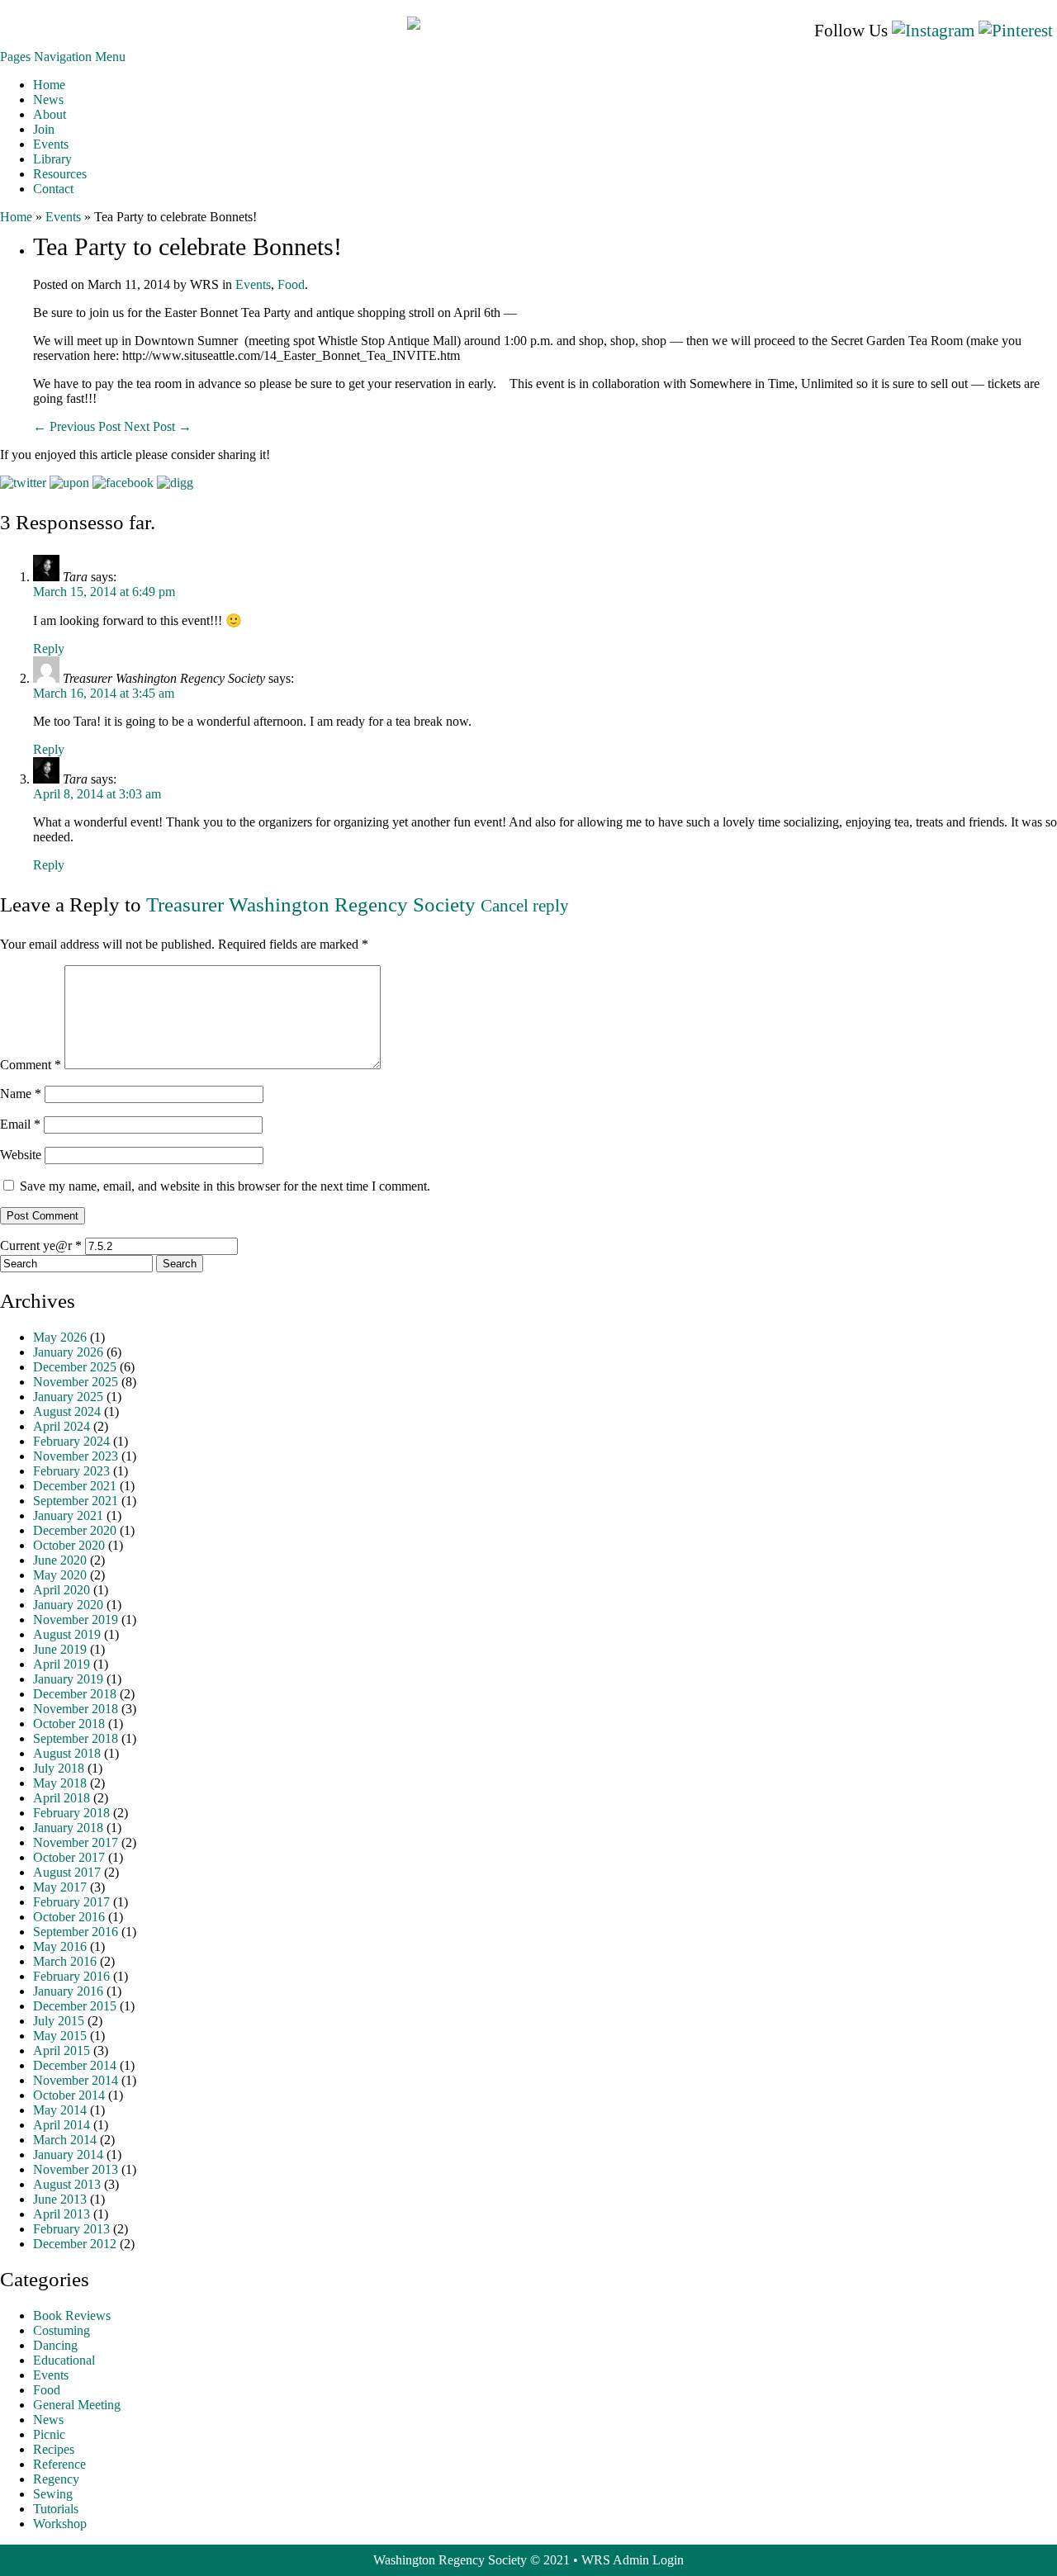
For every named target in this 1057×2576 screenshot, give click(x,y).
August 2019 (67, 1634)
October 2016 (69, 1917)
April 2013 (62, 2214)
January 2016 (68, 1991)
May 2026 (60, 1337)
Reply (49, 649)
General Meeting (77, 2405)
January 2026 (68, 1352)
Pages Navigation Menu (63, 57)
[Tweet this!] (23, 483)
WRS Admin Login (633, 2560)
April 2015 (62, 2050)
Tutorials (56, 2509)
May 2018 (60, 1783)
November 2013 (76, 2169)
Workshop (60, 2524)
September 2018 (76, 1738)
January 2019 (68, 1679)
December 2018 (75, 1694)
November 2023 (76, 1456)
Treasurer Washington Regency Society (311, 904)
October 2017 (69, 1857)
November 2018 (76, 1709)
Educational (64, 2360)
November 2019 (76, 1619)
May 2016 (60, 1946)
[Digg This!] (175, 483)
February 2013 (71, 2229)
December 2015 (75, 2006)
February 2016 (71, 1976)
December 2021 (75, 1486)
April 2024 (62, 1426)
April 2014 (62, 2125)
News (48, 99)
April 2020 (62, 1590)
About (50, 114)
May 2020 (60, 1575)
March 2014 (65, 2140)
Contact (53, 189)
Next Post (158, 426)
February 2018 (71, 1813)
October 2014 (69, 2095)
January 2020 (68, 1605)
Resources (60, 174)
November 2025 (76, 1382)
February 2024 (71, 1441)
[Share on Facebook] (123, 483)
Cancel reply (525, 906)
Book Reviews (72, 2316)
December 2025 (75, 1367)
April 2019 (62, 1664)
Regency (56, 2479)
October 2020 (69, 1545)
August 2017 (67, 1872)
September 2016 (76, 1932)
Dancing (55, 2345)
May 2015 (60, 2036)
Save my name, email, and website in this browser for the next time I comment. (225, 1186)
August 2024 (67, 1411)
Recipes (54, 2449)
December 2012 (75, 2244)
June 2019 (60, 1649)
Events (51, 144)
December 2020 (75, 1530)
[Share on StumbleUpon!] (69, 483)
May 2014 (60, 2110)
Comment (31, 1065)
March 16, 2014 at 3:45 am (104, 693)
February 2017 (71, 1902)
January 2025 (68, 1397)
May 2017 (60, 1887)
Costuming (62, 2330)
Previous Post (78, 426)
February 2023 (71, 1471)
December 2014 (75, 2065)
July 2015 (59, 2021)
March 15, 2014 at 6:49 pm (104, 592)
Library (52, 159)
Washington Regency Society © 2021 (472, 2560)
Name (21, 1094)
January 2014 (68, 2155)
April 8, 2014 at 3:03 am (97, 794)
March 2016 (65, 1961)
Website (21, 1155)
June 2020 (60, 1560)
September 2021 (76, 1501)
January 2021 (68, 1515)
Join (44, 129)
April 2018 (62, 1798)
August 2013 (67, 2184)
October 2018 (69, 1724)
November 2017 (76, 1842)
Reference (59, 2464)
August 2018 (67, 1753)
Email (20, 1124)
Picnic (49, 2434)
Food (291, 284)
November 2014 (76, 2080)
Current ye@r (41, 1245)
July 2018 (59, 1768)
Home (49, 85)
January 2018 (68, 1828)
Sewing (53, 2494)
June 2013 (60, 2199)
